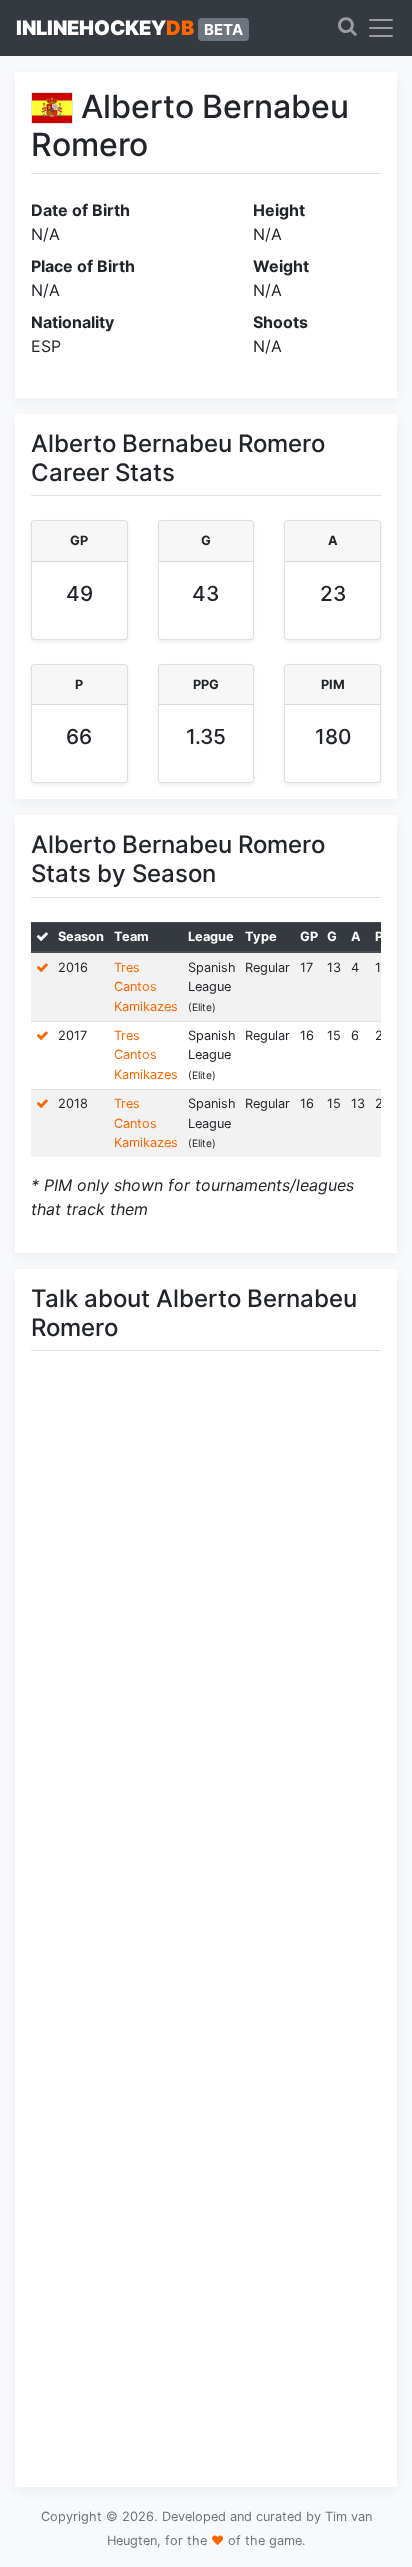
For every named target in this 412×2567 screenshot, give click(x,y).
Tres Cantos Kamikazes (146, 986)
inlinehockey (129, 28)
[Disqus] (206, 1649)
